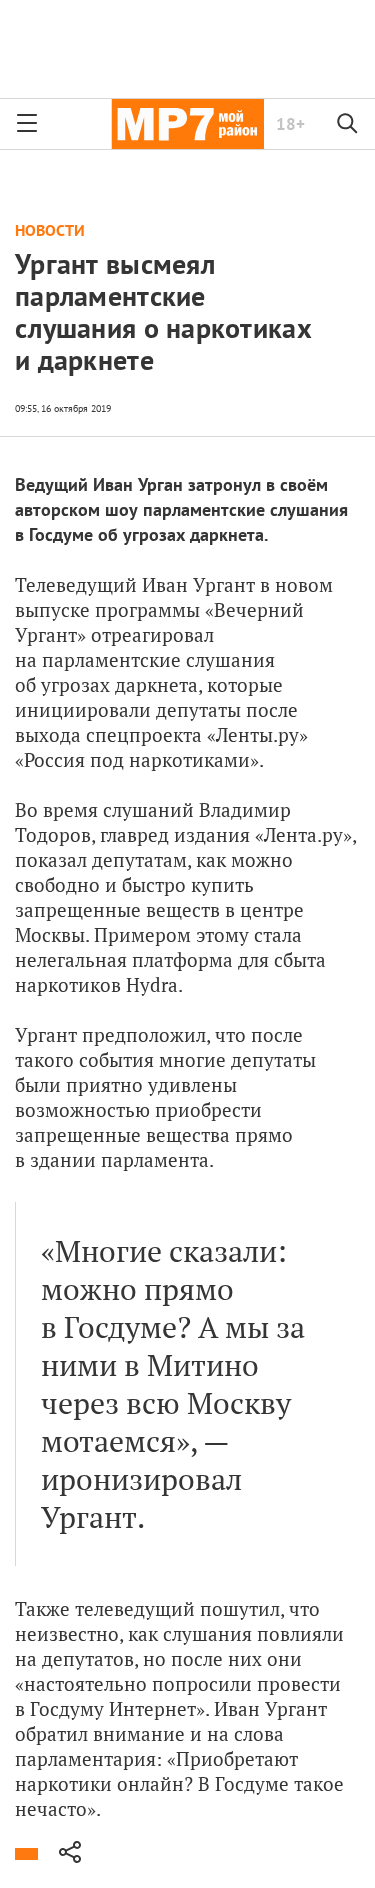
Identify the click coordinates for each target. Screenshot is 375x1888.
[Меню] (27, 124)
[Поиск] (348, 124)
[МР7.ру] (187, 124)
